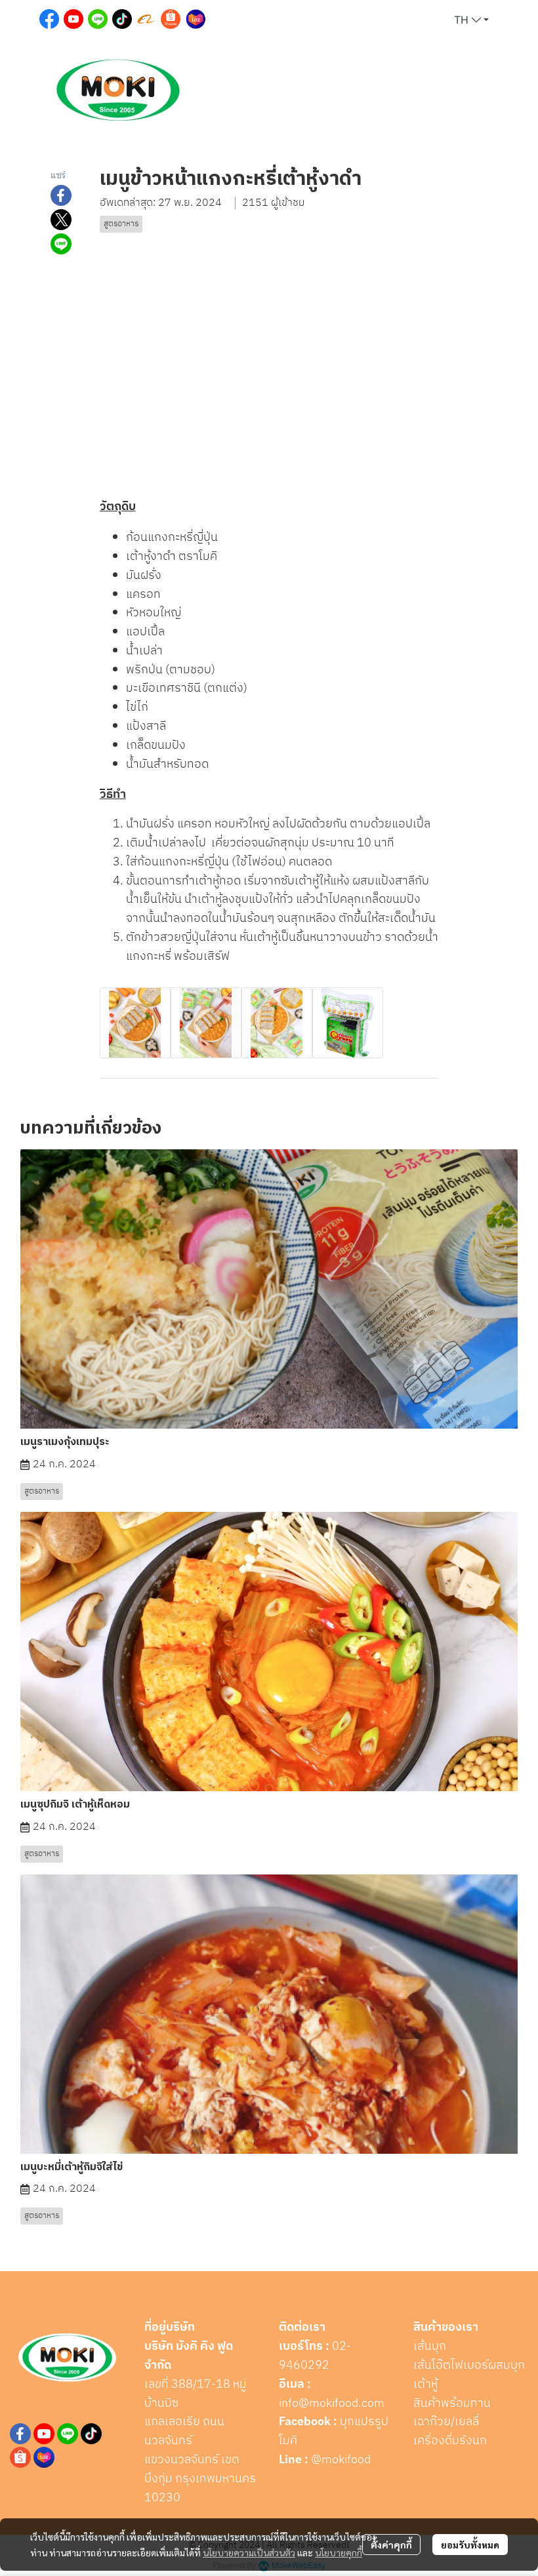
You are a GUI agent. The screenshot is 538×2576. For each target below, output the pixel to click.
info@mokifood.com (332, 2404)
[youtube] (44, 2434)
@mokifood (341, 2460)
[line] (68, 2434)
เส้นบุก (430, 2347)
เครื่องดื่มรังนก (450, 2441)
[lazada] (44, 2457)
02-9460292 (315, 2356)
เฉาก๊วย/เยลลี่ (446, 2422)
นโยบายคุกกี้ (339, 2552)
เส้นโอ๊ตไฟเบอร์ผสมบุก (469, 2366)
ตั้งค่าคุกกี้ (391, 2545)
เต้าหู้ (425, 2385)
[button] (471, 20)
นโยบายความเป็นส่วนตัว (249, 2552)
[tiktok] (91, 2434)
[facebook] (20, 2434)
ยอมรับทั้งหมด (470, 2545)
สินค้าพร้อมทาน (452, 2404)
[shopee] (20, 2457)
